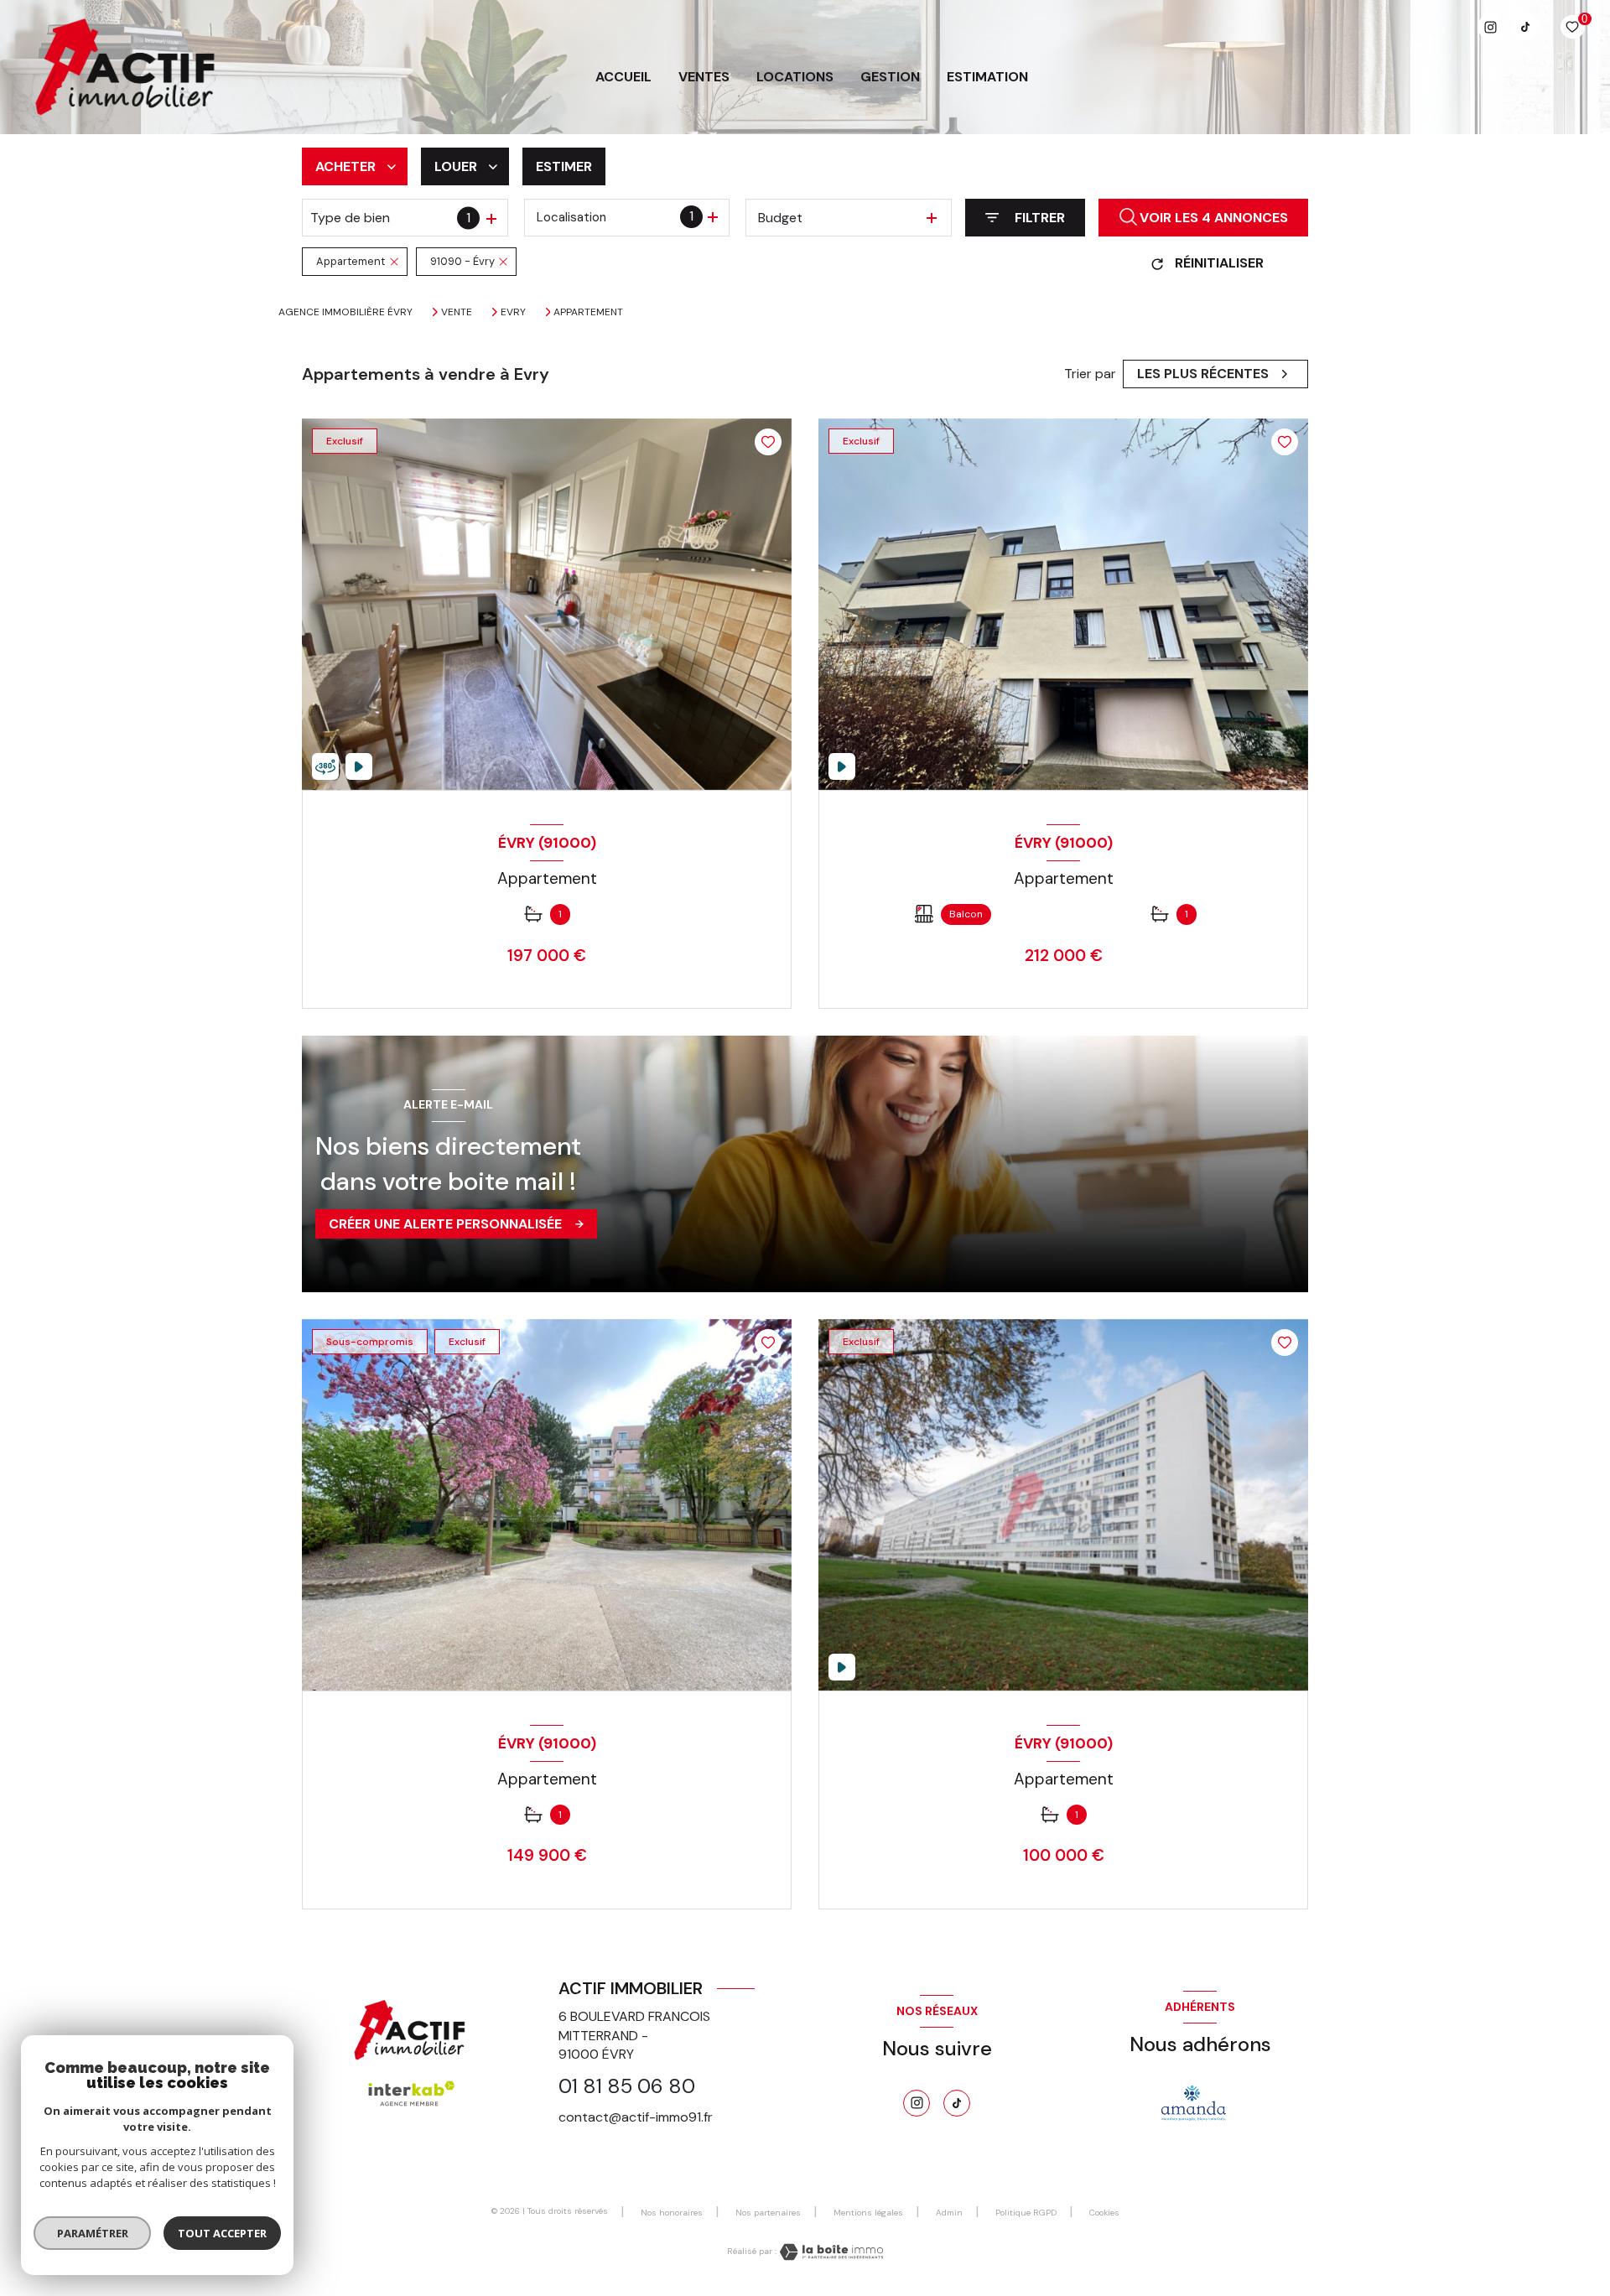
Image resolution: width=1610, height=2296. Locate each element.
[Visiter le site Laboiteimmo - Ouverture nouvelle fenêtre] (830, 2252)
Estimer (564, 166)
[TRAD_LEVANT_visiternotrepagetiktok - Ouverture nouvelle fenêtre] (1525, 27)
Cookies (1104, 2213)
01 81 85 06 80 (627, 2086)
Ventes (704, 77)
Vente (457, 312)
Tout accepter (222, 2233)
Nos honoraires (672, 2213)
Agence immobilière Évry (345, 312)
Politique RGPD (1026, 2213)
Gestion (890, 77)
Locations (795, 77)
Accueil (623, 77)
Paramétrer (93, 2233)
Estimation (987, 77)
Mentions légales (868, 2213)
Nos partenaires (768, 2213)
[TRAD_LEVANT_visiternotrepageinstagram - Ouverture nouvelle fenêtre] (1491, 27)
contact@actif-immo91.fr (636, 2117)
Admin (949, 2213)
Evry (513, 312)
